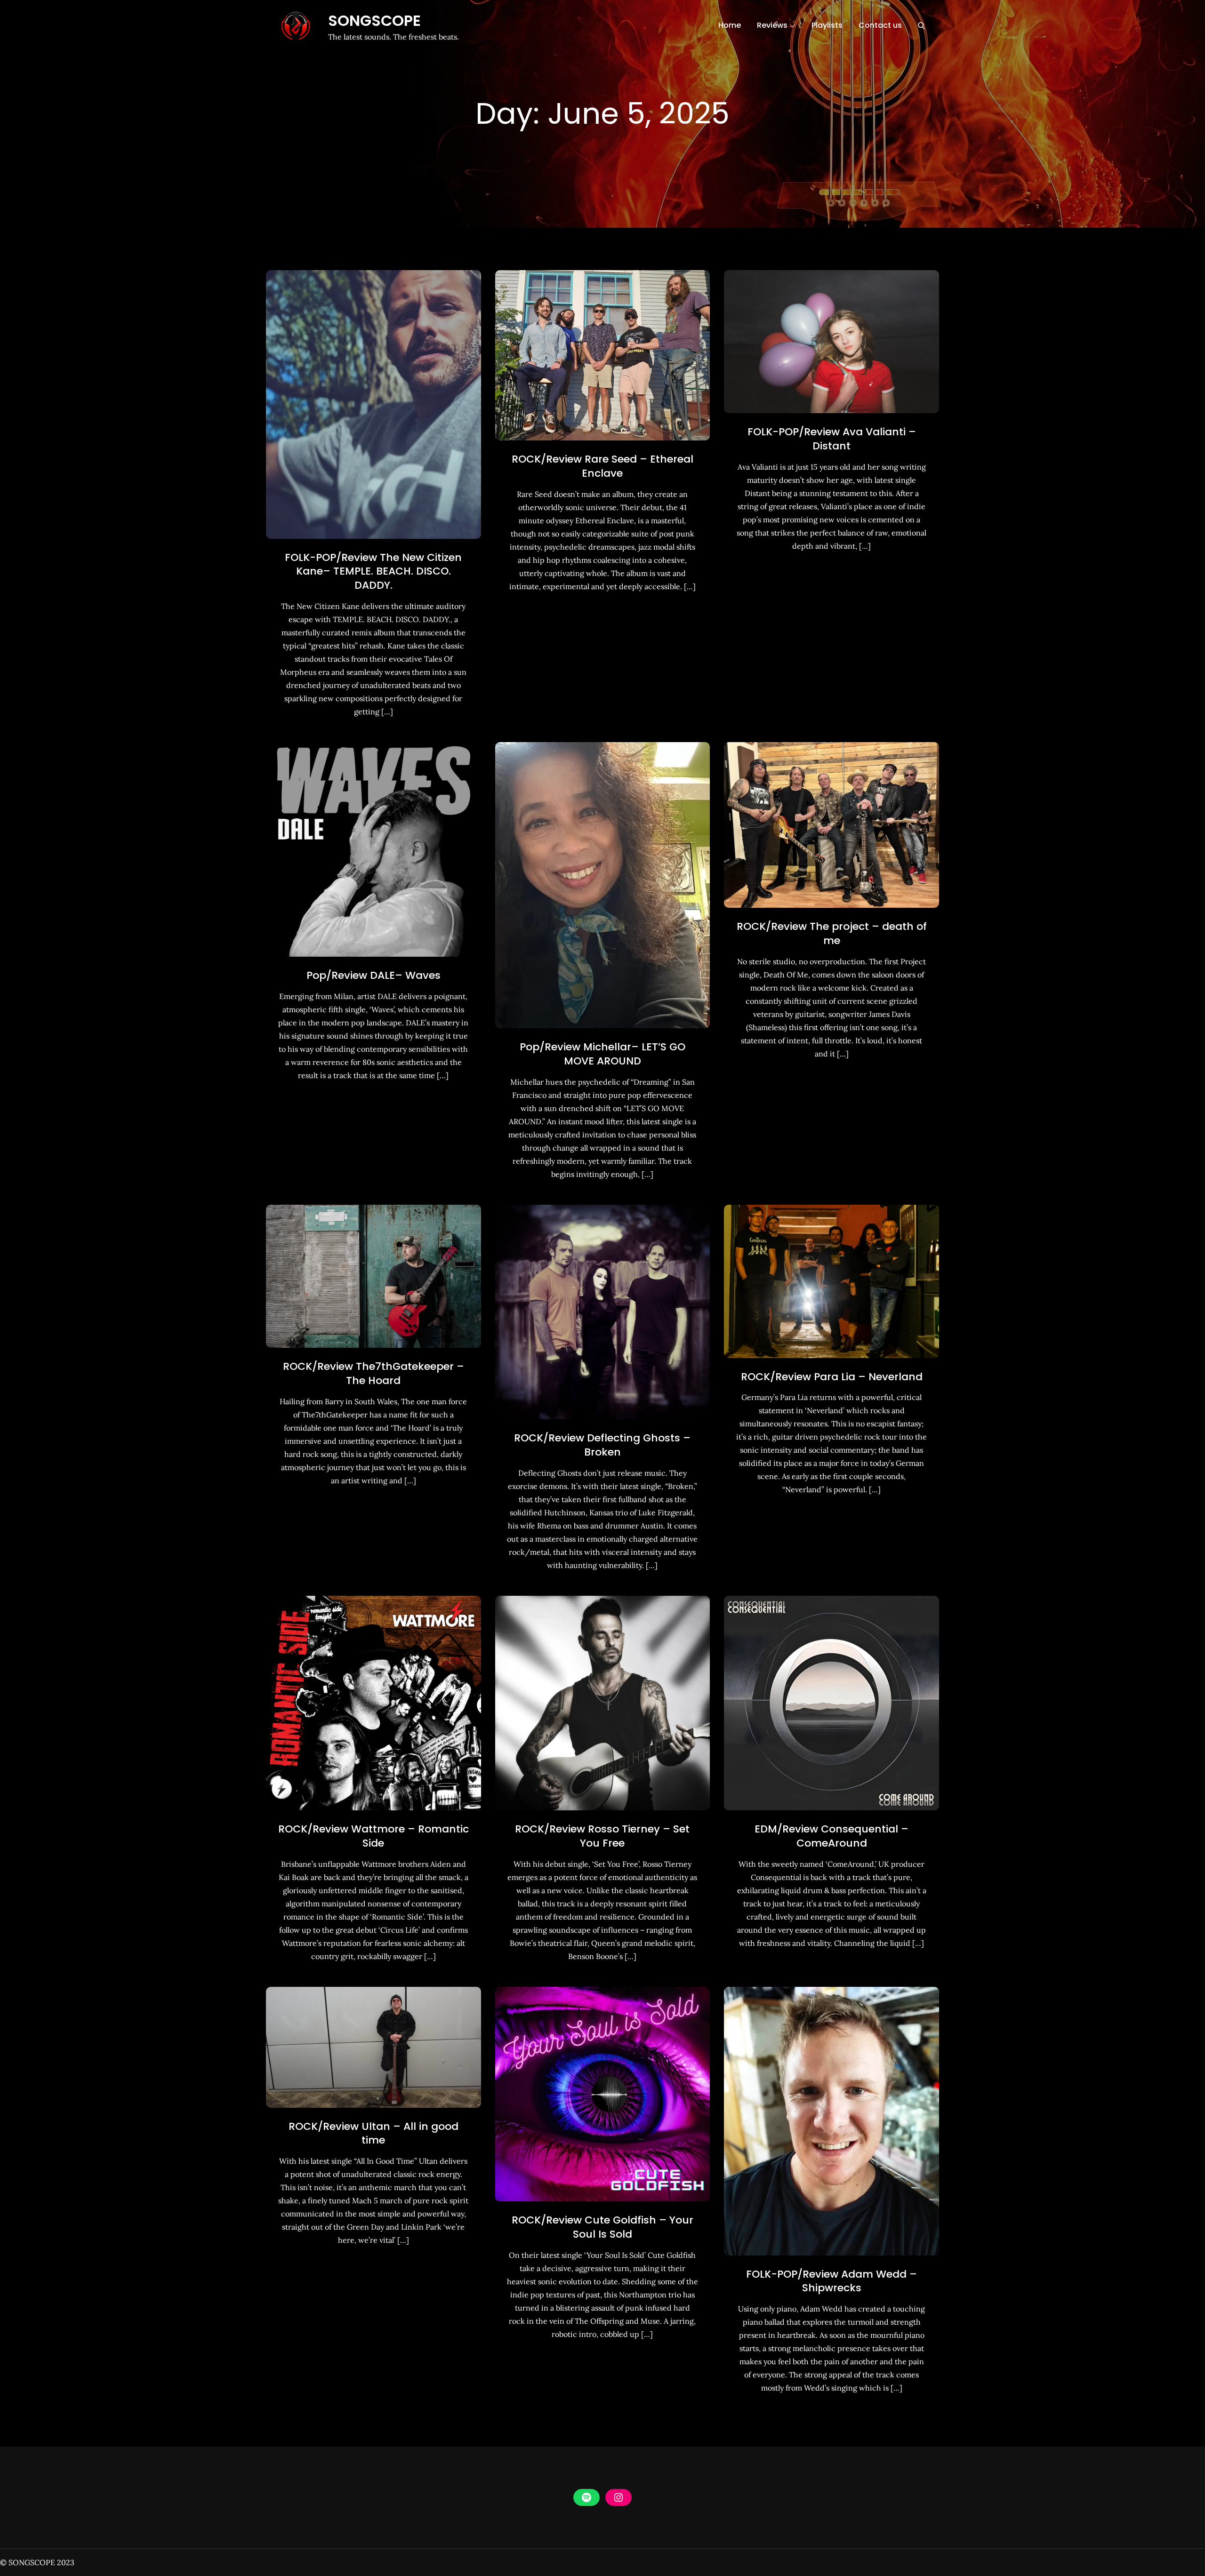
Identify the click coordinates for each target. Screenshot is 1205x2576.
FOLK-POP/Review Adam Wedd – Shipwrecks (831, 2281)
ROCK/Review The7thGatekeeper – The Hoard (374, 1373)
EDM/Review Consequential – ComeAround (831, 1836)
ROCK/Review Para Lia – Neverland (832, 1377)
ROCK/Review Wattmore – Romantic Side (374, 1836)
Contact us (880, 25)
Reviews (772, 25)
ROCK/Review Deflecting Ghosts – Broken (602, 1445)
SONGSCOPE (374, 20)
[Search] (921, 25)
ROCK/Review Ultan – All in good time (374, 2133)
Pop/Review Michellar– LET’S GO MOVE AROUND (602, 1054)
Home (730, 25)
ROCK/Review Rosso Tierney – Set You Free (602, 1836)
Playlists (827, 25)
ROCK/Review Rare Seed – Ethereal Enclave (602, 466)
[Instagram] (619, 2497)
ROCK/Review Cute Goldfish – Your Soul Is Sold (602, 2227)
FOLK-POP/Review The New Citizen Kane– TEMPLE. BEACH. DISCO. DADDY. (373, 571)
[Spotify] (586, 2497)
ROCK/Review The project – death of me (832, 933)
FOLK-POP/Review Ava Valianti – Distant (832, 439)
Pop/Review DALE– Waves (374, 975)
